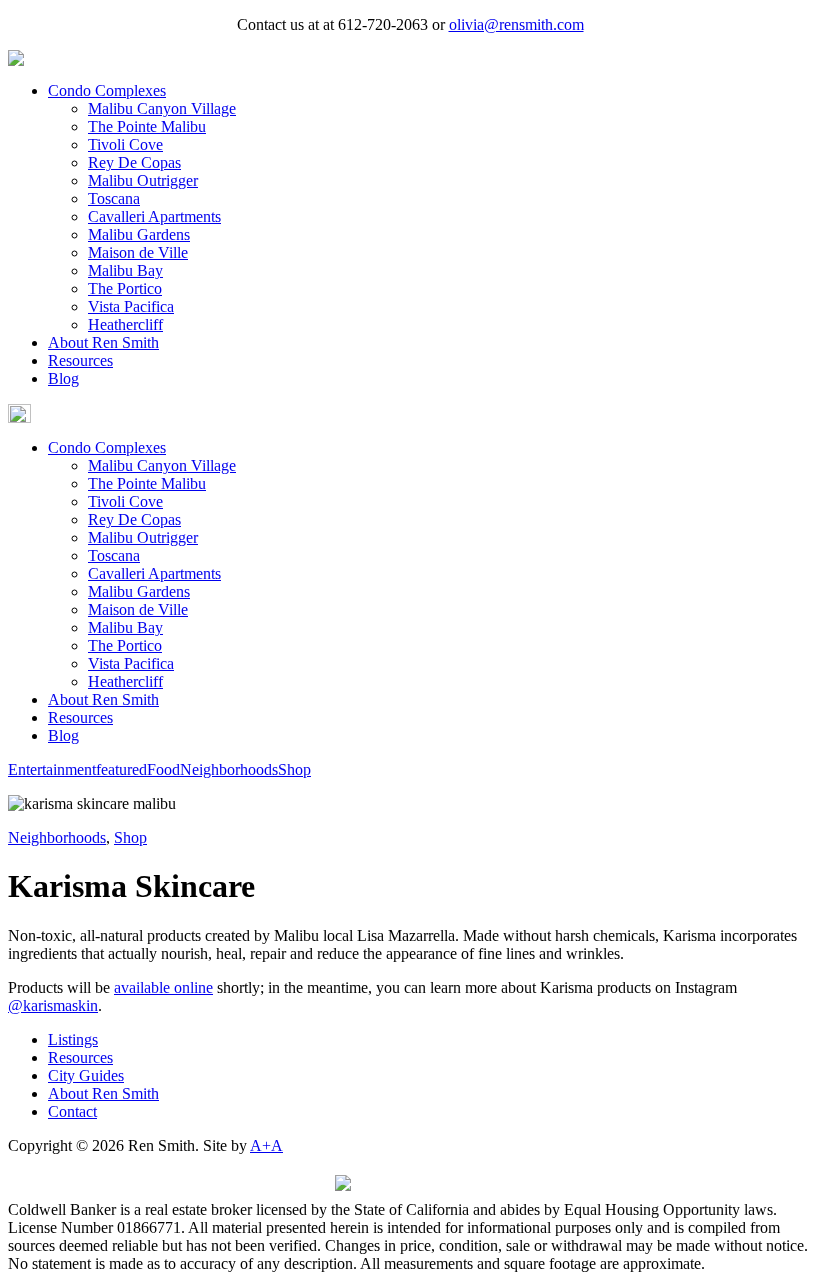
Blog (63, 378)
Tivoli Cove (125, 144)
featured (121, 769)
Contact (72, 1111)
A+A (266, 1145)
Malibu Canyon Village (162, 108)
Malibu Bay (125, 270)
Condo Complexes (107, 90)
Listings (73, 1039)
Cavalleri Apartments (154, 216)
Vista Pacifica (131, 306)
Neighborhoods (229, 769)
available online (163, 987)
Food (163, 769)
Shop (294, 769)
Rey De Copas (134, 162)
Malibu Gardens (139, 234)
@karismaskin (53, 1005)
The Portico (125, 288)
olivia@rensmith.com (516, 24)
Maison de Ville (138, 252)
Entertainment (52, 769)
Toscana (114, 198)
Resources (80, 360)
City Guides (86, 1075)
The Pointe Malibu (147, 126)
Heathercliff (125, 324)
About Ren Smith (103, 342)
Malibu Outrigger (143, 180)
